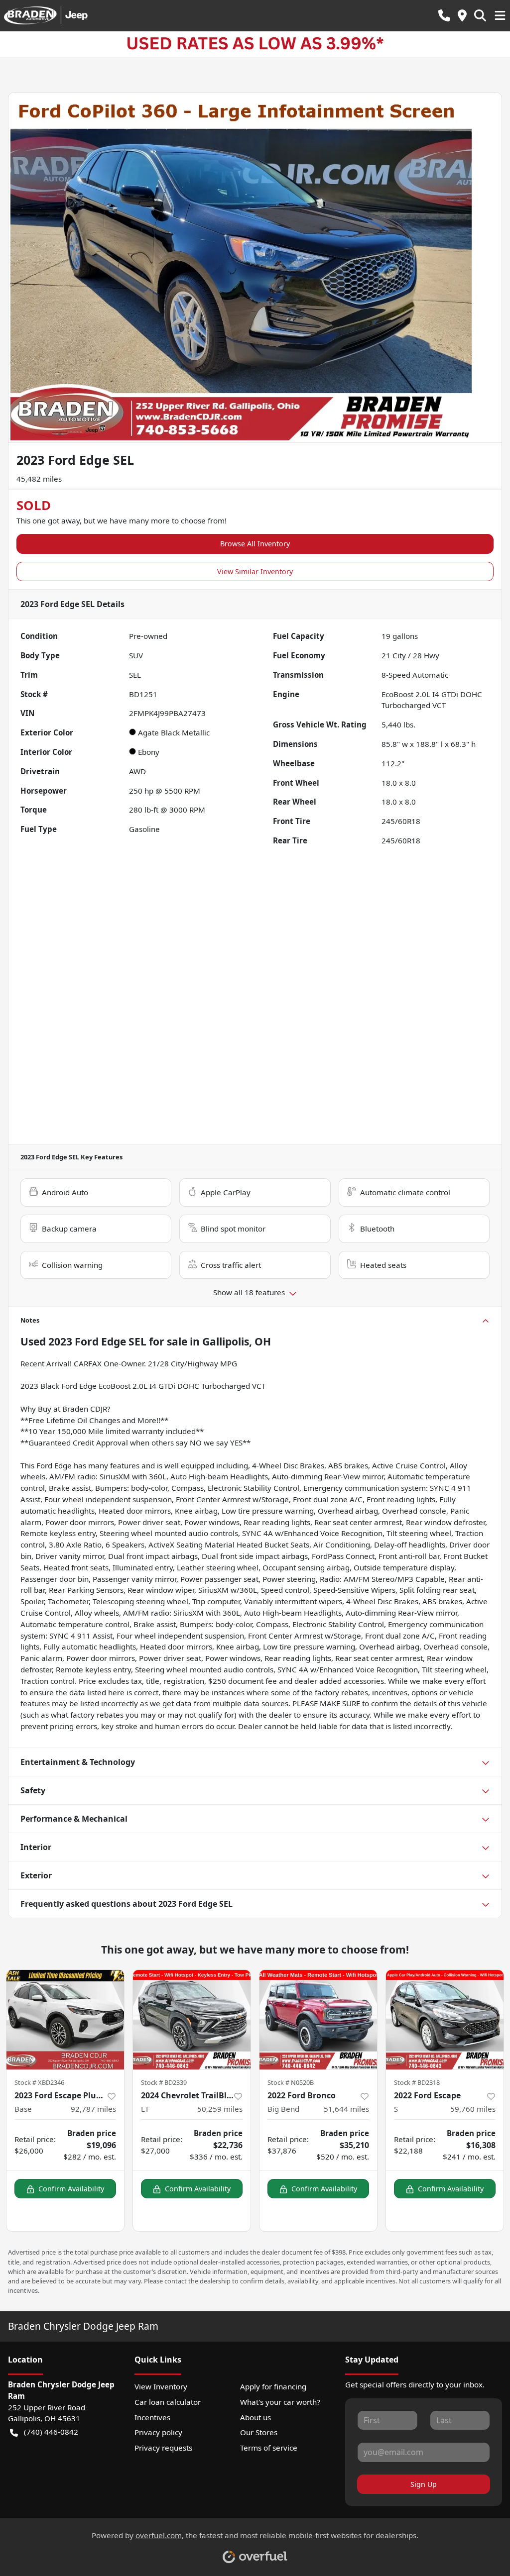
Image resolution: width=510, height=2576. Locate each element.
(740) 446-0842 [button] (51, 2432)
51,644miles (346, 2109)
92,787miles (93, 2109)
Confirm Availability (71, 2189)
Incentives (152, 2417)
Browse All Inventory (255, 544)
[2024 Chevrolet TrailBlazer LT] (192, 2020)
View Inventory (161, 2386)
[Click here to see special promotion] (255, 43)
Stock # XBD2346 (39, 2082)
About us (255, 2417)
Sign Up (424, 2484)
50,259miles (220, 2109)
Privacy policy (158, 2432)
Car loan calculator (168, 2402)
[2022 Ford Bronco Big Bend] (318, 2020)
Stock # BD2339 (164, 2082)
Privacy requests (163, 2448)
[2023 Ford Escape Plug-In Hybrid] (65, 2020)
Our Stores (259, 2432)
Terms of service (269, 2448)
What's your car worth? (280, 2402)
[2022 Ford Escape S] (445, 2020)
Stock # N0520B (291, 2082)
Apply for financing (273, 2386)
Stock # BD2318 (417, 2082)
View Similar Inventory (255, 571)
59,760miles (473, 2109)
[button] (444, 16)
